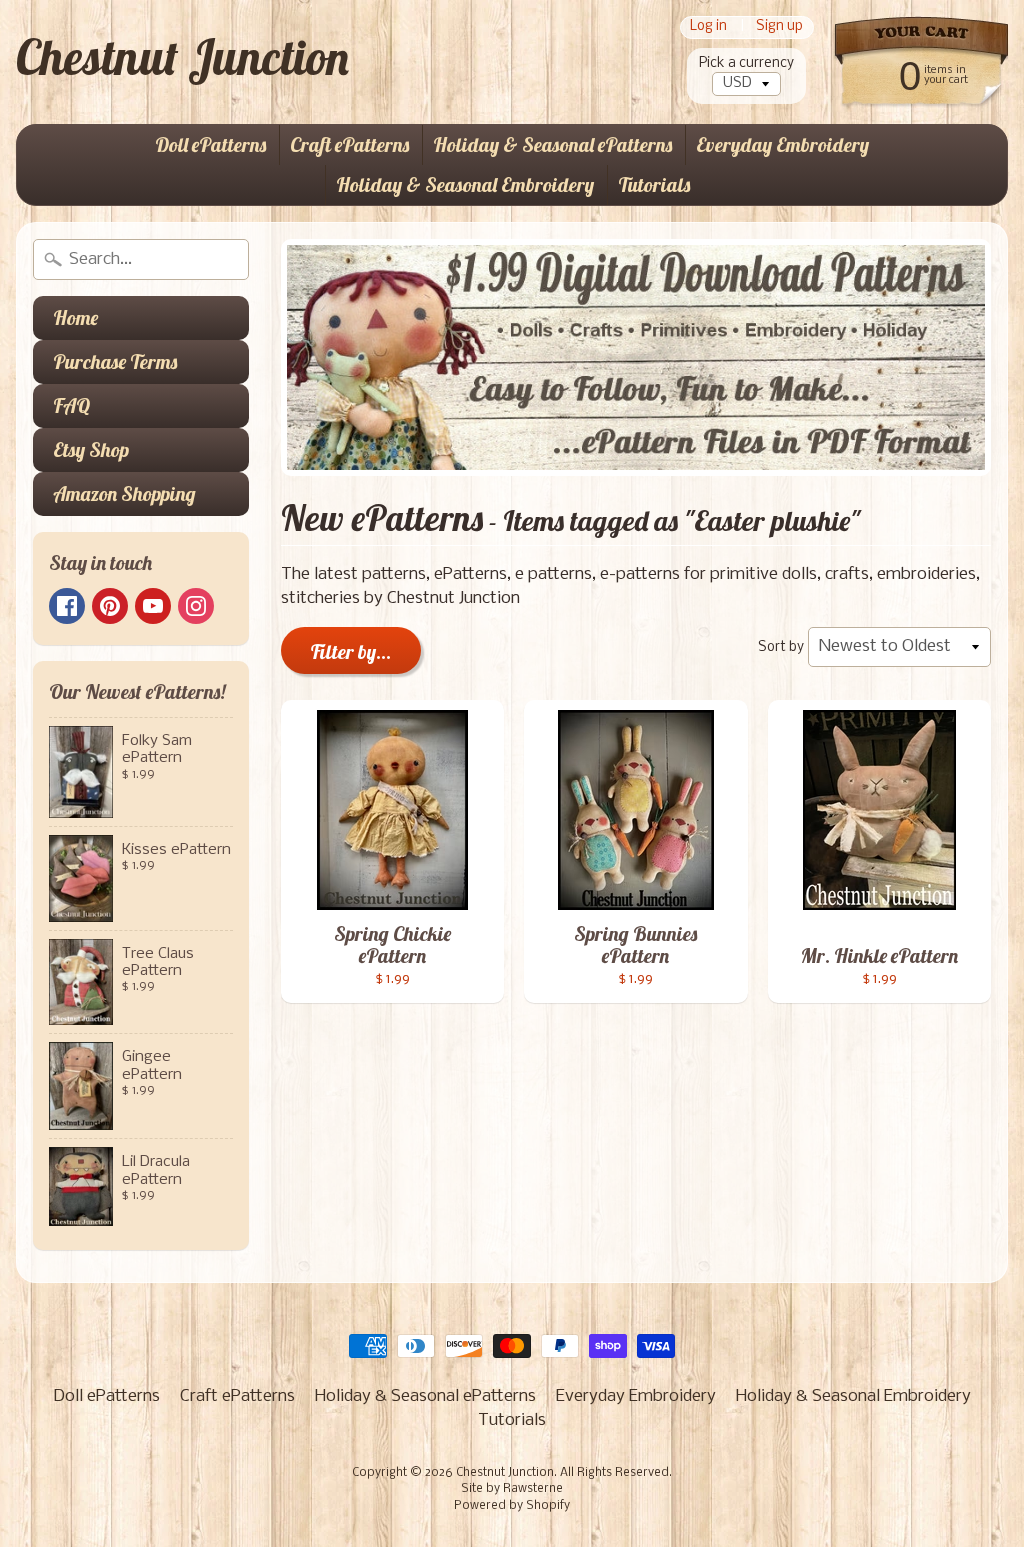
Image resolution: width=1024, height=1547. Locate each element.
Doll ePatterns (210, 144)
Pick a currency (746, 63)
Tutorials (654, 184)
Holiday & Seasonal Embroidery (465, 184)
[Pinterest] (110, 606)
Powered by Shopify (512, 1506)
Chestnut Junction (182, 57)
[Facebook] (67, 606)
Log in (708, 27)
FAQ (71, 405)
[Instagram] (196, 606)
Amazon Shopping (124, 493)
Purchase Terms (115, 361)
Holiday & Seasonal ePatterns (552, 144)
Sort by (781, 647)
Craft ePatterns (349, 144)
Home (75, 317)
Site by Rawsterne (512, 1489)
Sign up (779, 27)
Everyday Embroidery (782, 144)
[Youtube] (153, 606)
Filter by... (351, 651)
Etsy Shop (91, 449)
